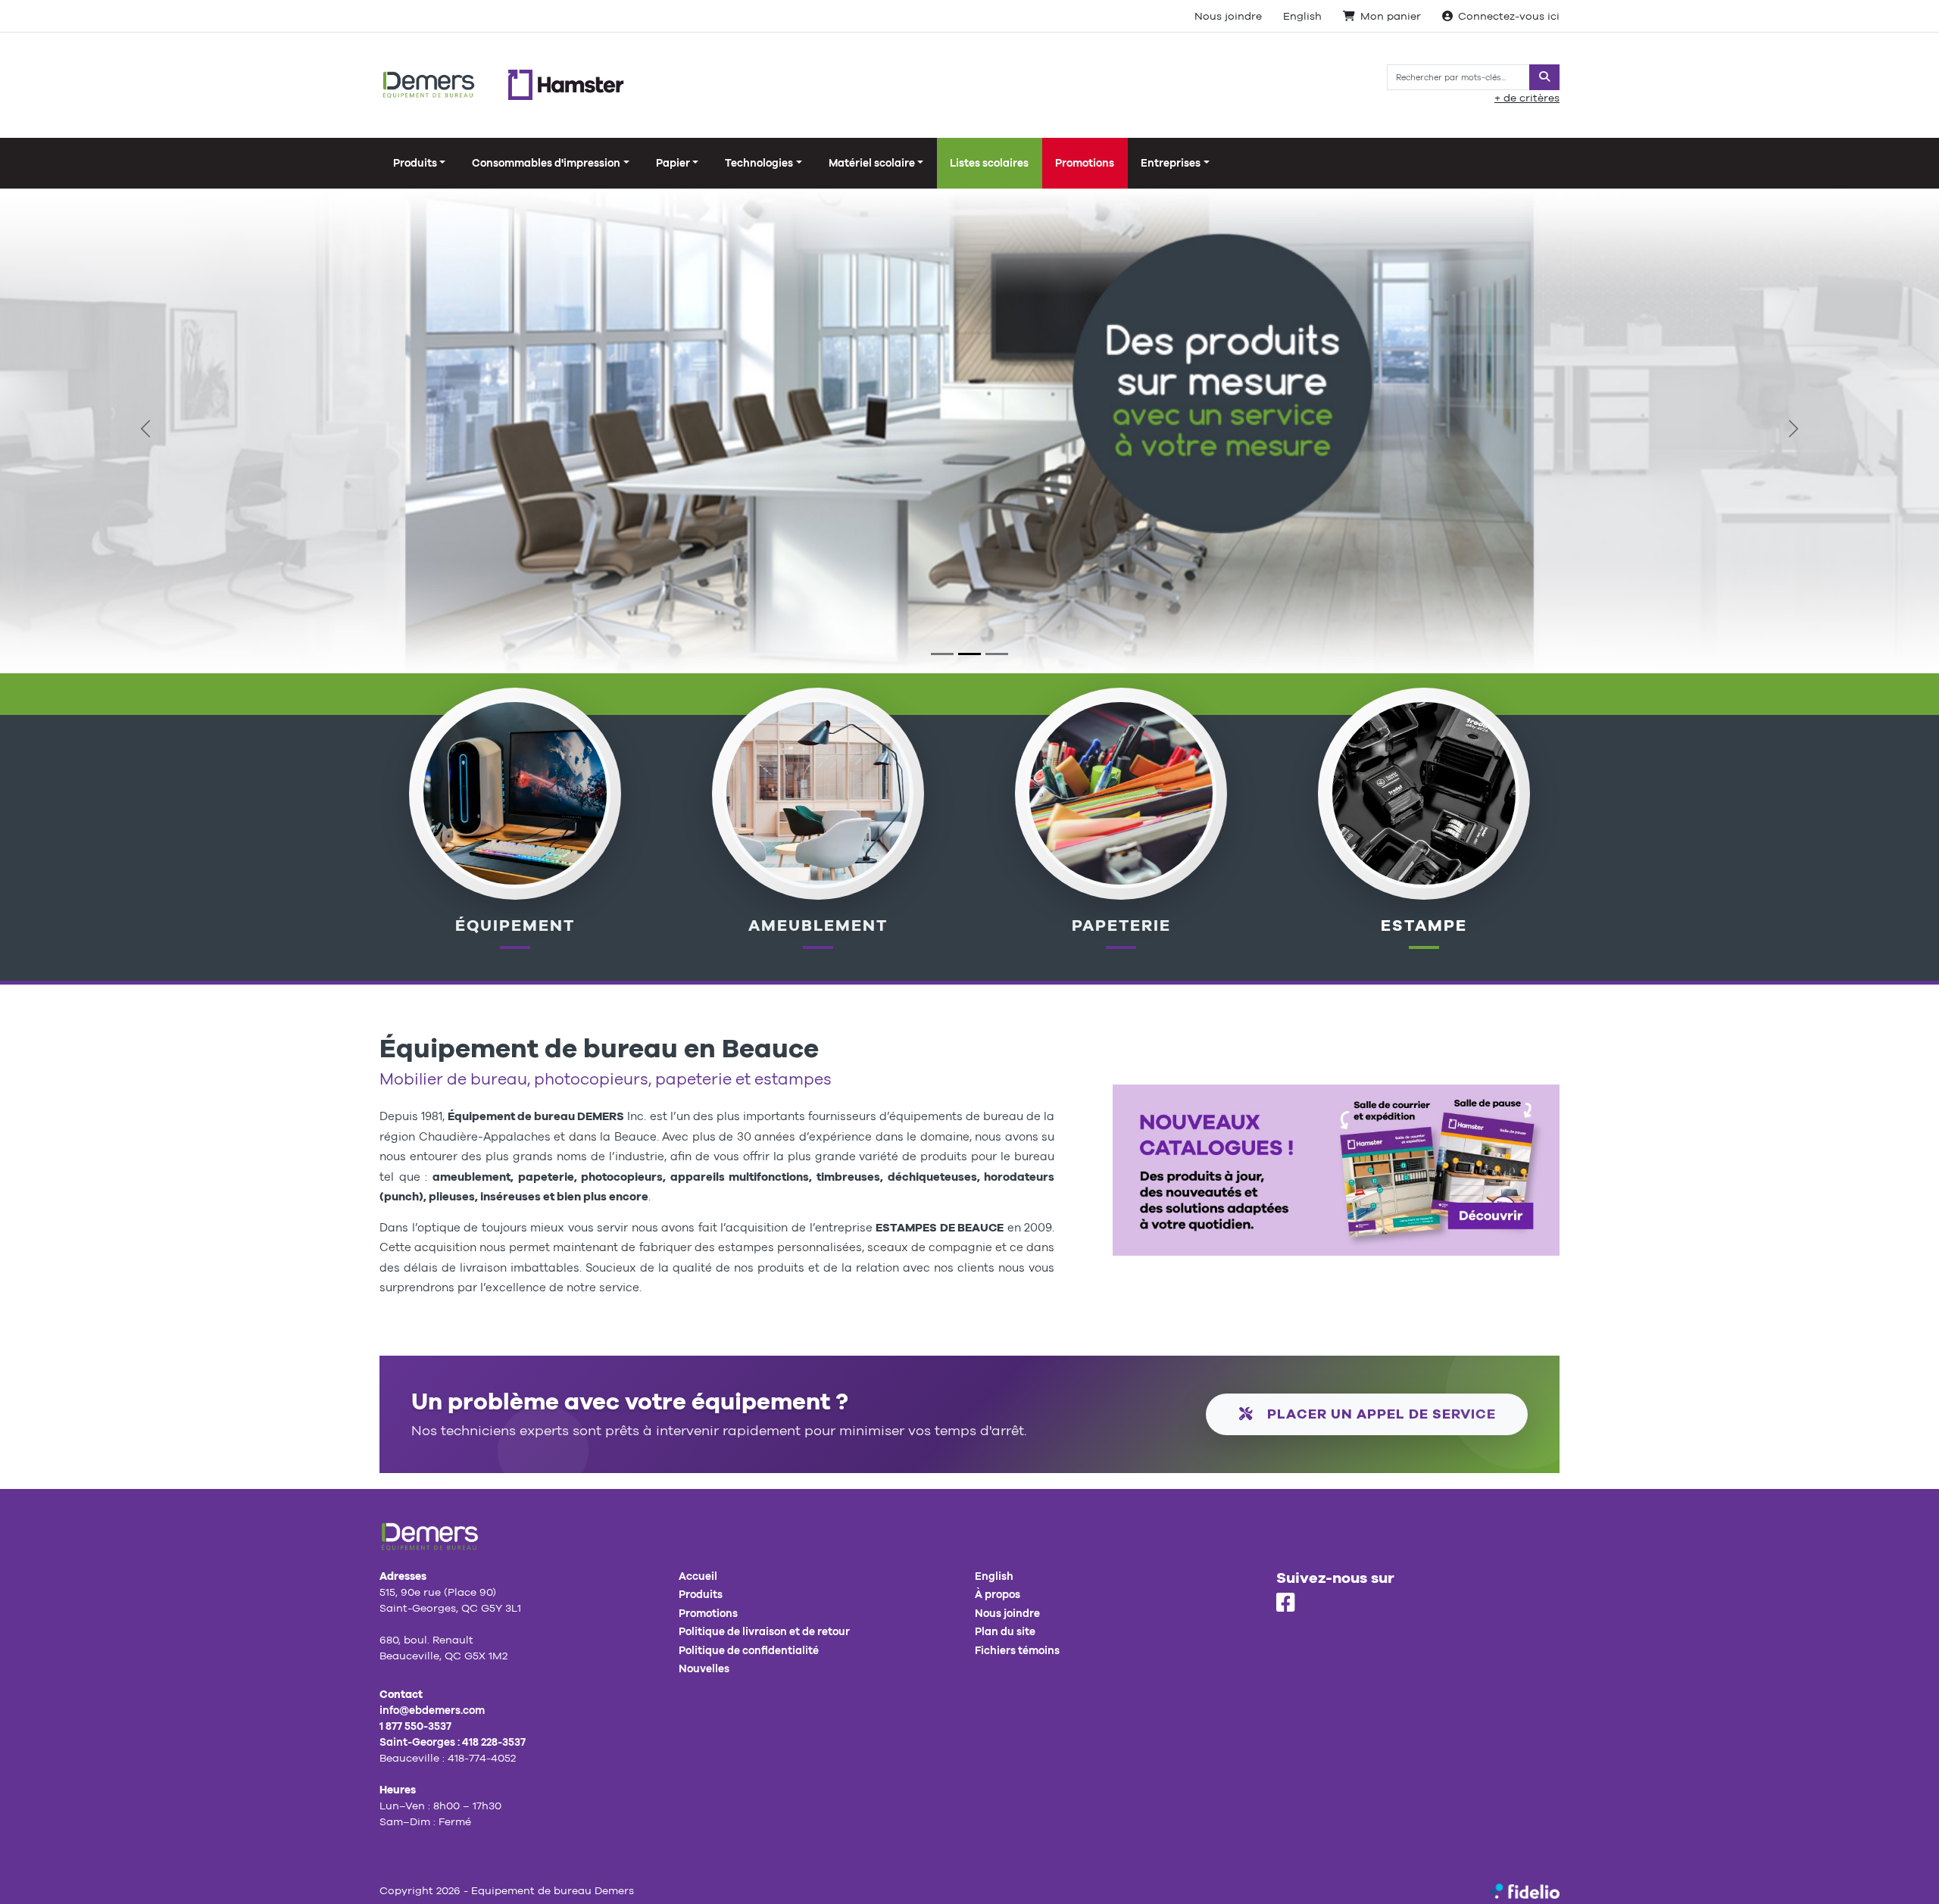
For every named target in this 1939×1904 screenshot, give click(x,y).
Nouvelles (704, 1668)
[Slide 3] (997, 654)
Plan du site (1005, 1631)
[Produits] (1121, 792)
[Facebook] (1286, 1603)
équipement (515, 925)
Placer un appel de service (1380, 1414)
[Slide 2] (969, 654)
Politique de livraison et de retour (764, 1631)
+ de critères (1527, 98)
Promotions (1085, 163)
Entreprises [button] (1171, 163)
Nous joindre (1228, 16)
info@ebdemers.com (432, 1710)
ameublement (818, 925)
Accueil (698, 1576)
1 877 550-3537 (415, 1726)
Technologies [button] (759, 163)
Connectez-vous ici (1509, 16)
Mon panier (1391, 16)
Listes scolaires (989, 163)
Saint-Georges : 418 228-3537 (453, 1742)
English (1302, 16)
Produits (701, 1594)
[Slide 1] (942, 654)
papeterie (1121, 925)
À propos (998, 1594)
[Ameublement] (818, 792)
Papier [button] (673, 163)
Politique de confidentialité (749, 1650)
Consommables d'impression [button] (546, 163)
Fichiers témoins (1017, 1650)
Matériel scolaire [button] (872, 163)
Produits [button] (415, 163)
